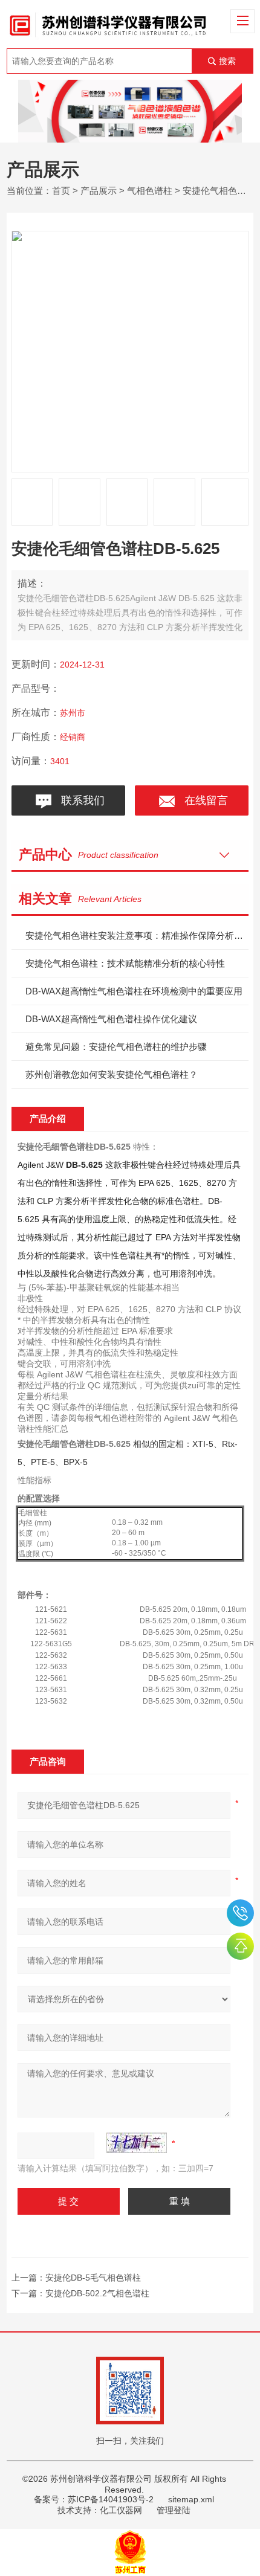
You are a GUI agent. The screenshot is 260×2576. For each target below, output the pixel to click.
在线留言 (203, 800)
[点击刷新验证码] (137, 2143)
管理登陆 (174, 2510)
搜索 (227, 61)
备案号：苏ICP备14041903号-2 (94, 2499)
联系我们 (80, 800)
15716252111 (240, 1913)
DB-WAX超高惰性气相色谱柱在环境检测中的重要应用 (134, 991)
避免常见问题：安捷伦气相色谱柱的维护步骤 (116, 1047)
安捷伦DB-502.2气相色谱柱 (97, 2293)
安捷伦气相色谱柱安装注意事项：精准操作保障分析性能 (137, 935)
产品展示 (99, 191)
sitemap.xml (191, 2499)
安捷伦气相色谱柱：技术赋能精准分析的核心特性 (125, 963)
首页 (61, 191)
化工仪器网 (121, 2510)
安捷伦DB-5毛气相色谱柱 (93, 2278)
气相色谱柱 (150, 191)
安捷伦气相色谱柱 (219, 191)
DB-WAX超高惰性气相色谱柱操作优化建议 (111, 1019)
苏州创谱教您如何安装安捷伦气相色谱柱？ (112, 1074)
